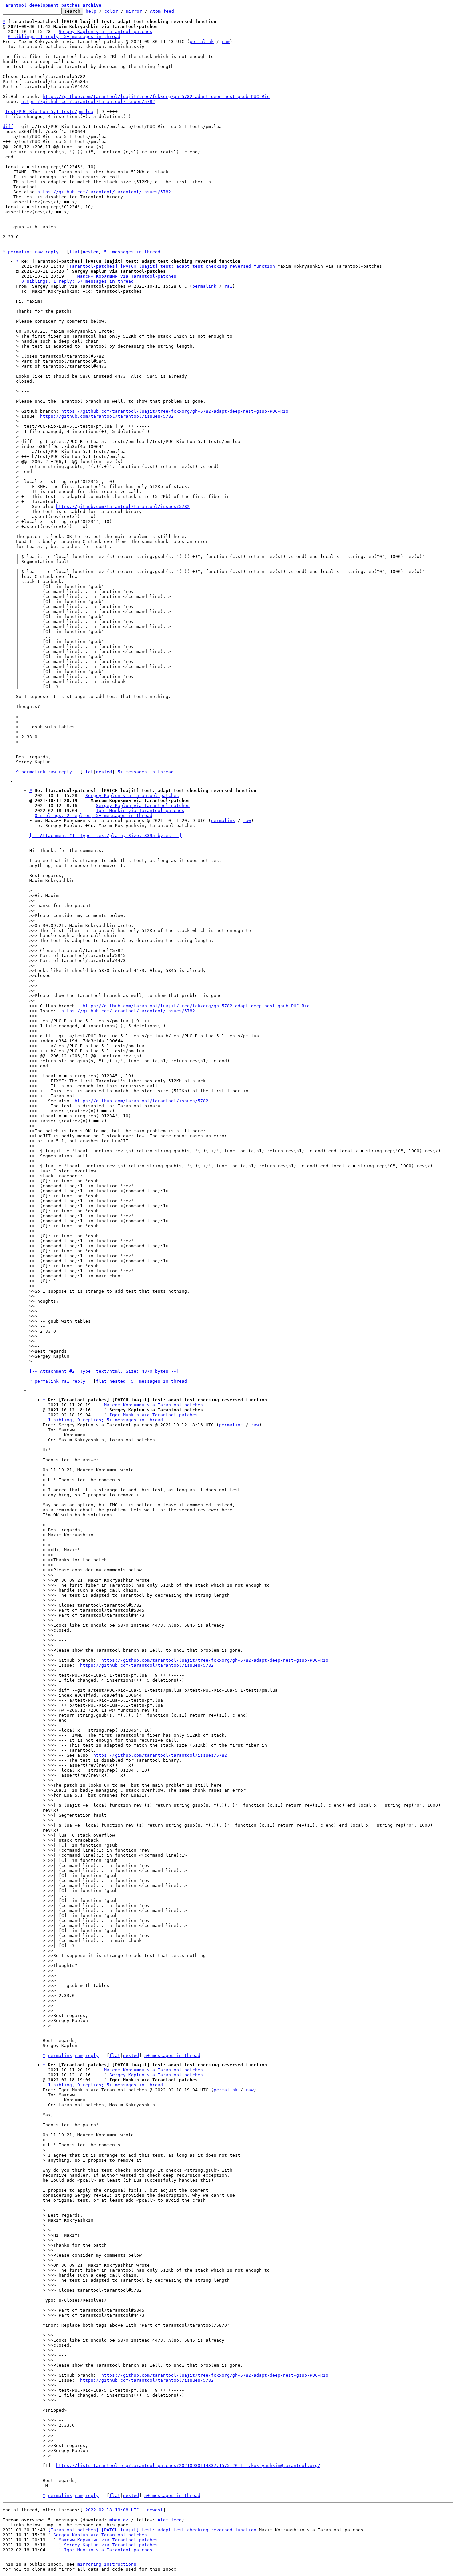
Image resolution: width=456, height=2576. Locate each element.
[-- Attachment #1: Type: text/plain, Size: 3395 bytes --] (105, 835)
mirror (134, 11)
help (91, 11)
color (111, 11)
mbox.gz (119, 2520)
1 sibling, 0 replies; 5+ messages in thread (105, 1420)
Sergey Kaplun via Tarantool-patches (105, 32)
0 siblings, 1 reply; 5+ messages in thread (64, 37)
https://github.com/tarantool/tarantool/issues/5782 (88, 102)
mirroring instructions (107, 2564)
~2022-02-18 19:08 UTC (111, 2510)
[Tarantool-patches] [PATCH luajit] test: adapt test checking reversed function (171, 266)
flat (75, 252)
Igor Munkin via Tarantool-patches (140, 810)
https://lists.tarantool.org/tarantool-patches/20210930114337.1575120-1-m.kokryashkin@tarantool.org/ (188, 2465)
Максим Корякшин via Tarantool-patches (127, 276)
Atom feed (162, 11)
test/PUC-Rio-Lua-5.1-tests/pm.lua (49, 112)
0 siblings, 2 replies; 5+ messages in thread (93, 815)
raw (226, 42)
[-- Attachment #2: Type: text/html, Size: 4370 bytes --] (104, 1371)
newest (155, 2510)
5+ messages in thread (132, 252)
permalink (202, 42)
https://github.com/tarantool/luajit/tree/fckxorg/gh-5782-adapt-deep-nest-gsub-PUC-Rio (156, 97)
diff (8, 127)
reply (52, 252)
